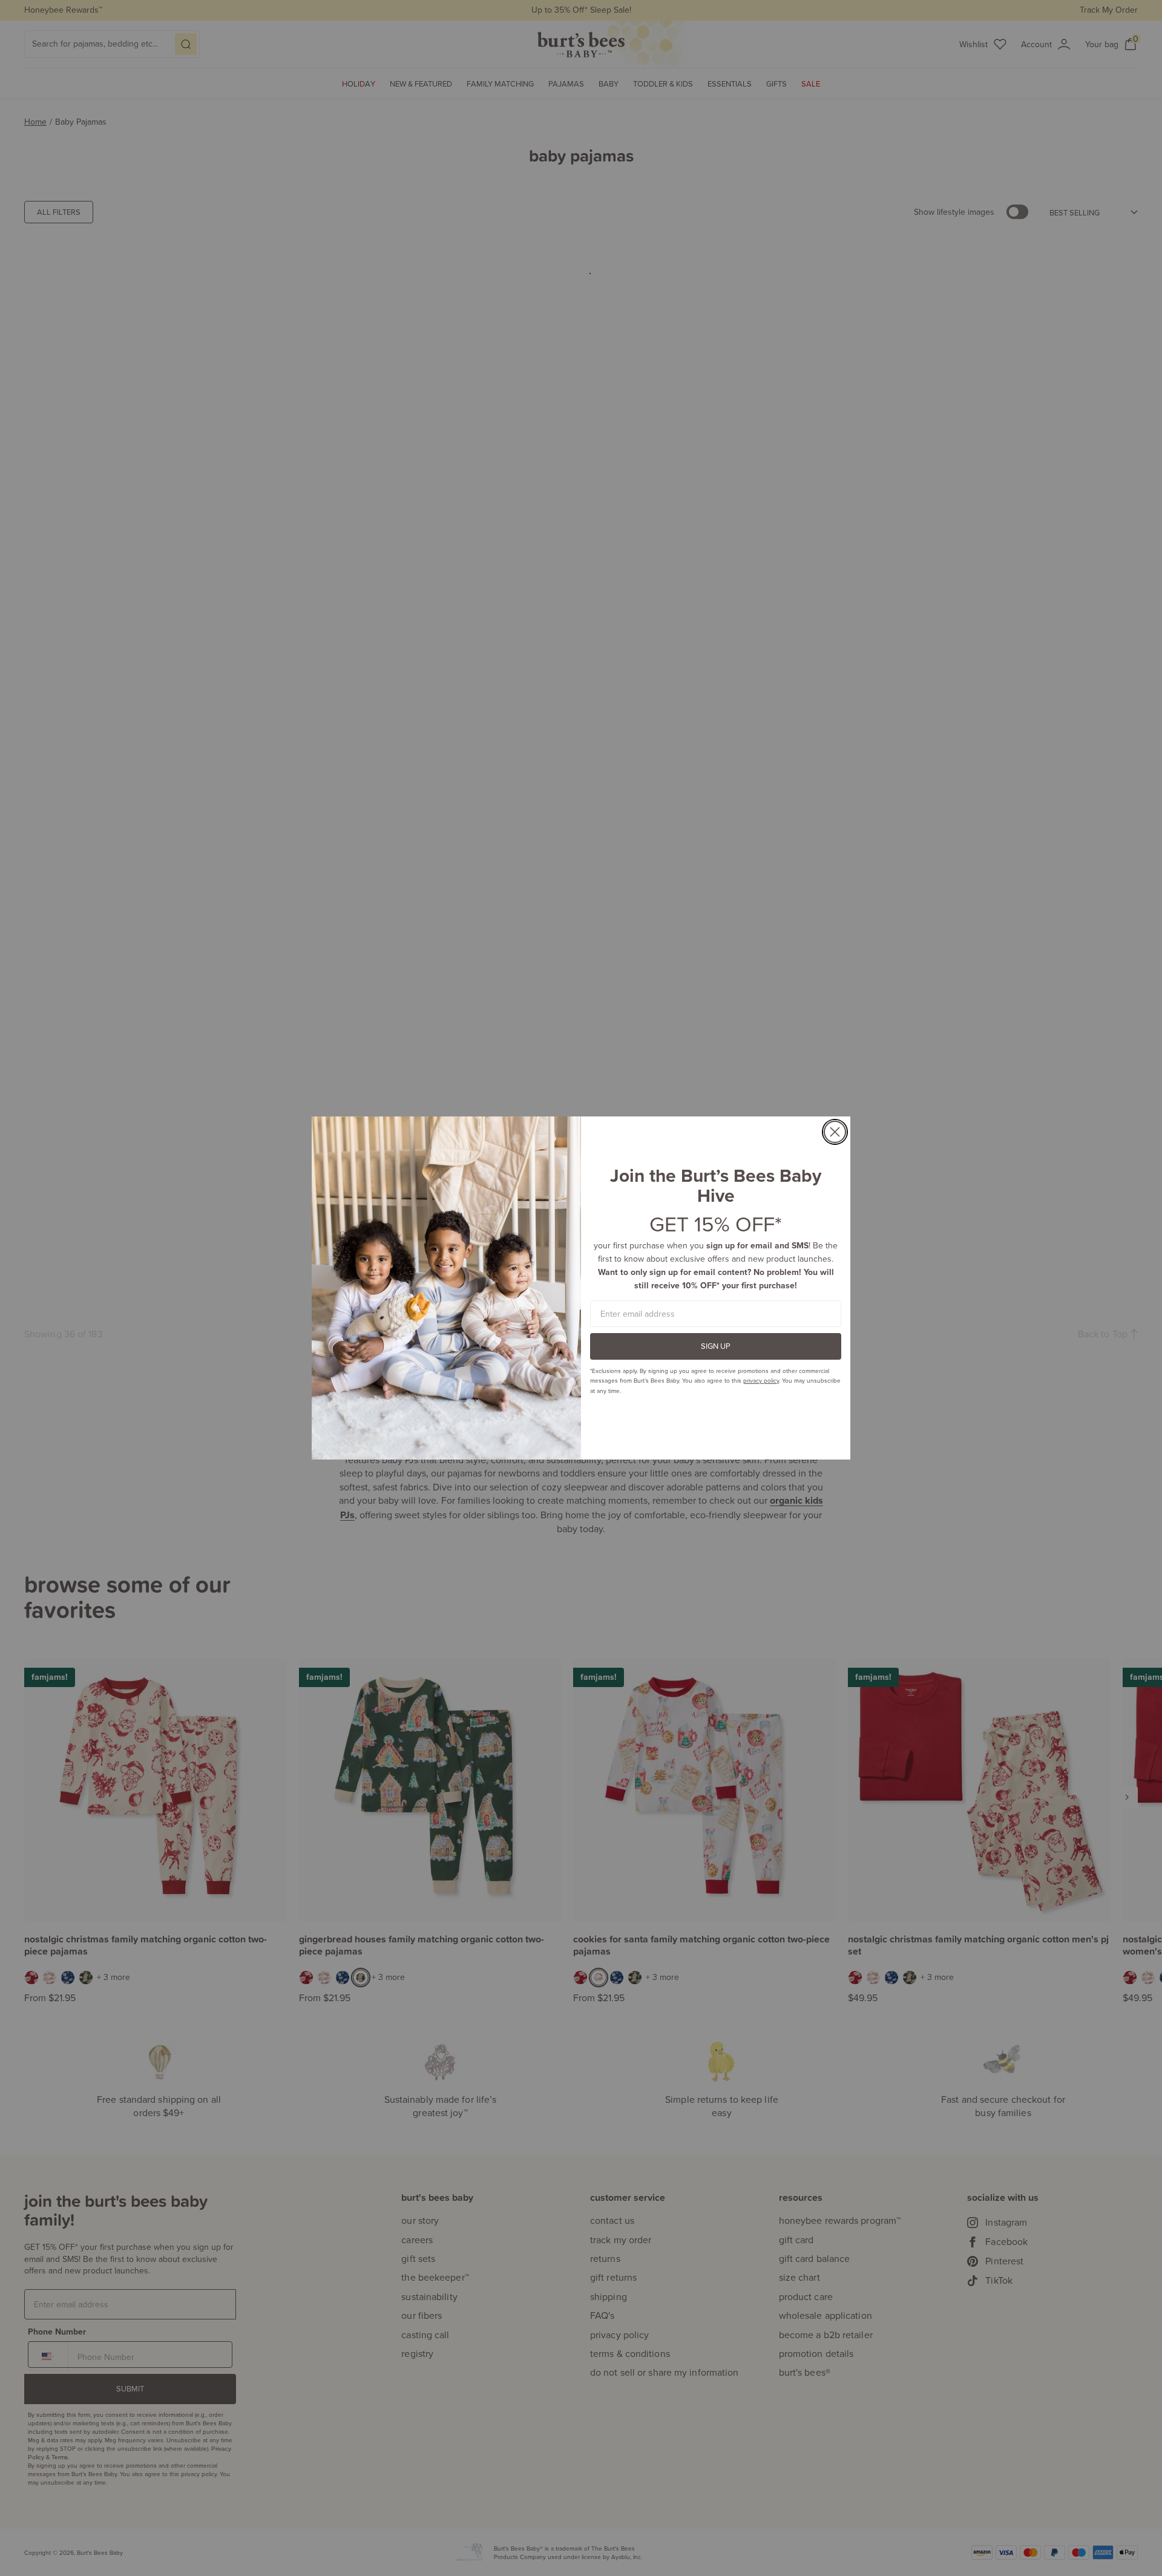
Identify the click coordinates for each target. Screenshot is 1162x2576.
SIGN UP (716, 1346)
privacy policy (761, 1380)
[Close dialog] (835, 1132)
